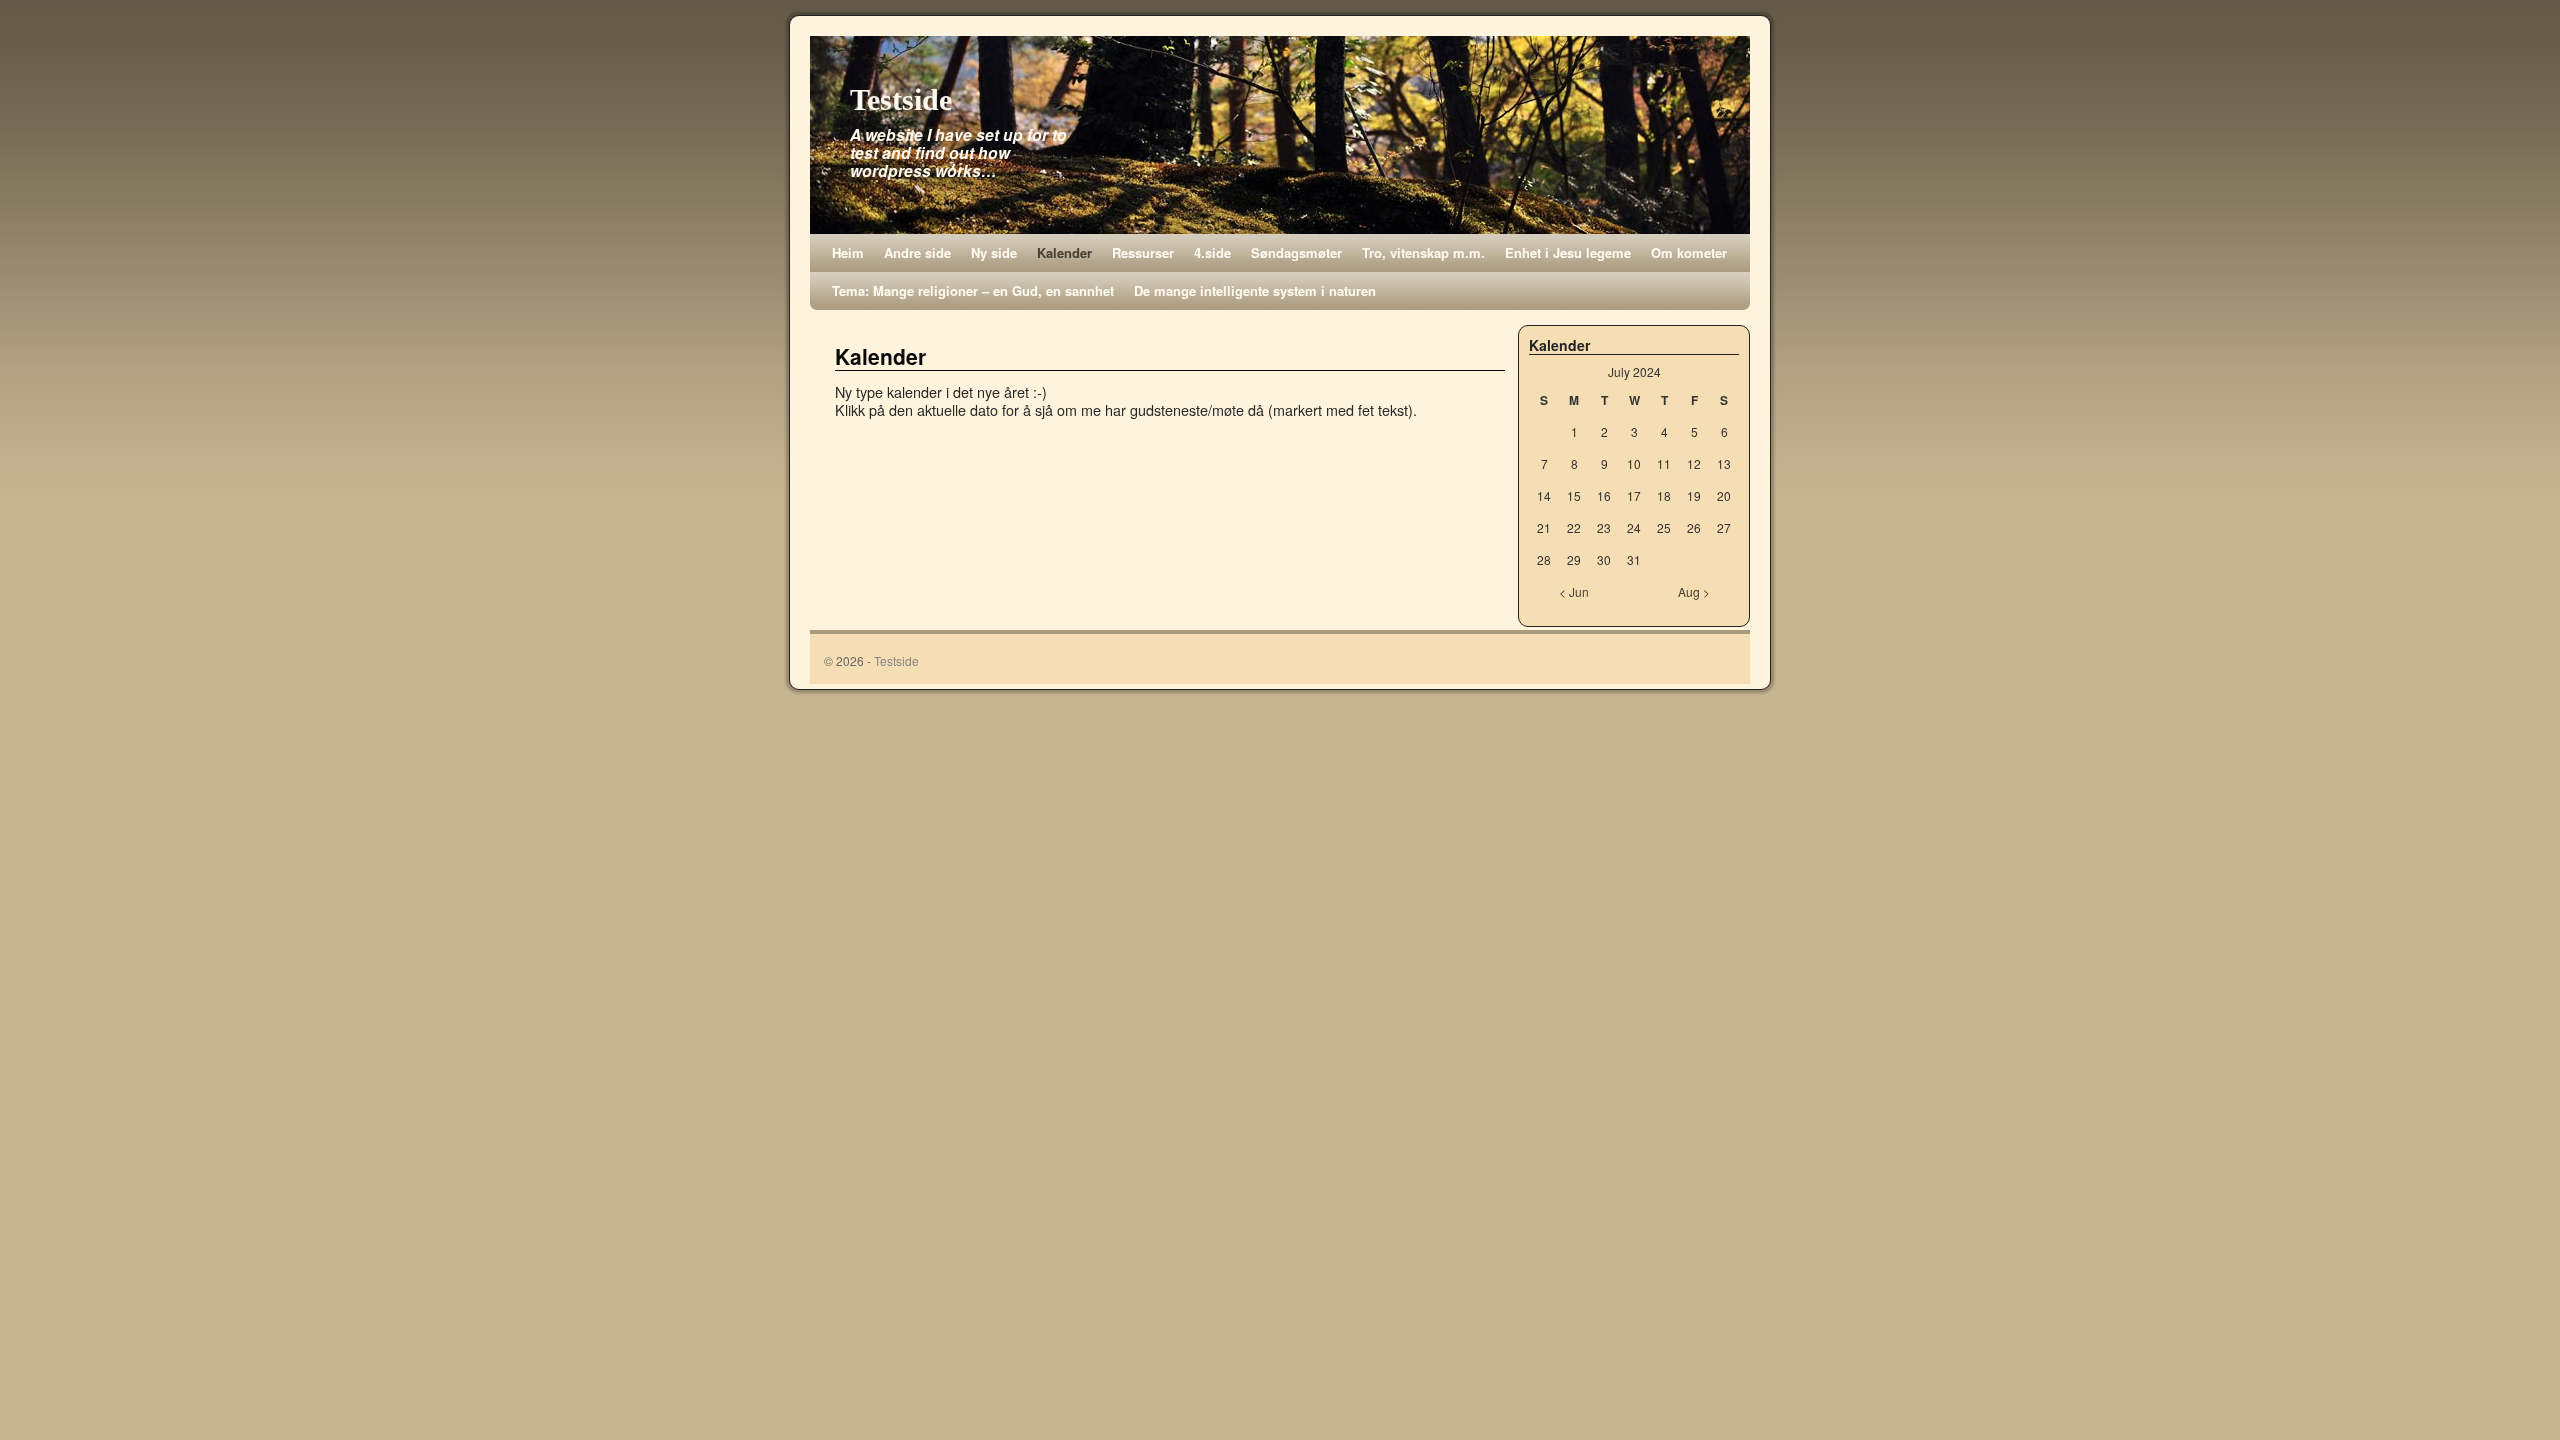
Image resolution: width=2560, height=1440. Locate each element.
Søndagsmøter (1296, 252)
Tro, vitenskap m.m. (1423, 252)
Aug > (1694, 591)
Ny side (994, 252)
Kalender (1064, 252)
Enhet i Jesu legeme (1568, 252)
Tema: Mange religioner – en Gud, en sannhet (973, 290)
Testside (901, 99)
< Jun (1574, 591)
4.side (1212, 252)
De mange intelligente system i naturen (1255, 290)
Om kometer (1689, 252)
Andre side (917, 252)
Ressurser (1143, 252)
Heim (848, 252)
